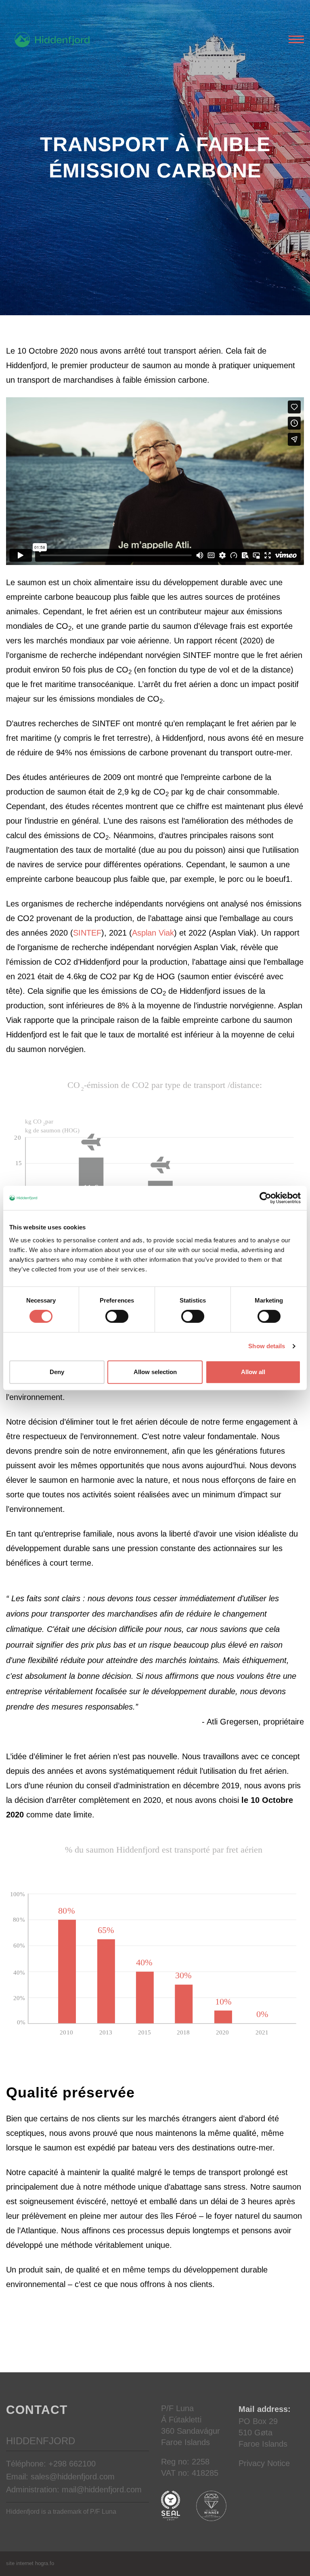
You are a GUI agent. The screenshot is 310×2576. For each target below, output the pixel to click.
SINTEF (87, 933)
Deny (57, 1372)
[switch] (117, 1316)
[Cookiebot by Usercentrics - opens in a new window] (265, 1198)
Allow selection (155, 1372)
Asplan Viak (153, 933)
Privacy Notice (264, 2463)
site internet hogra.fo (30, 2563)
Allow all (253, 1372)
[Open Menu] (296, 40)
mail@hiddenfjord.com (102, 2490)
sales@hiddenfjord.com (73, 2477)
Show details (267, 1346)
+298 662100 (72, 2464)
